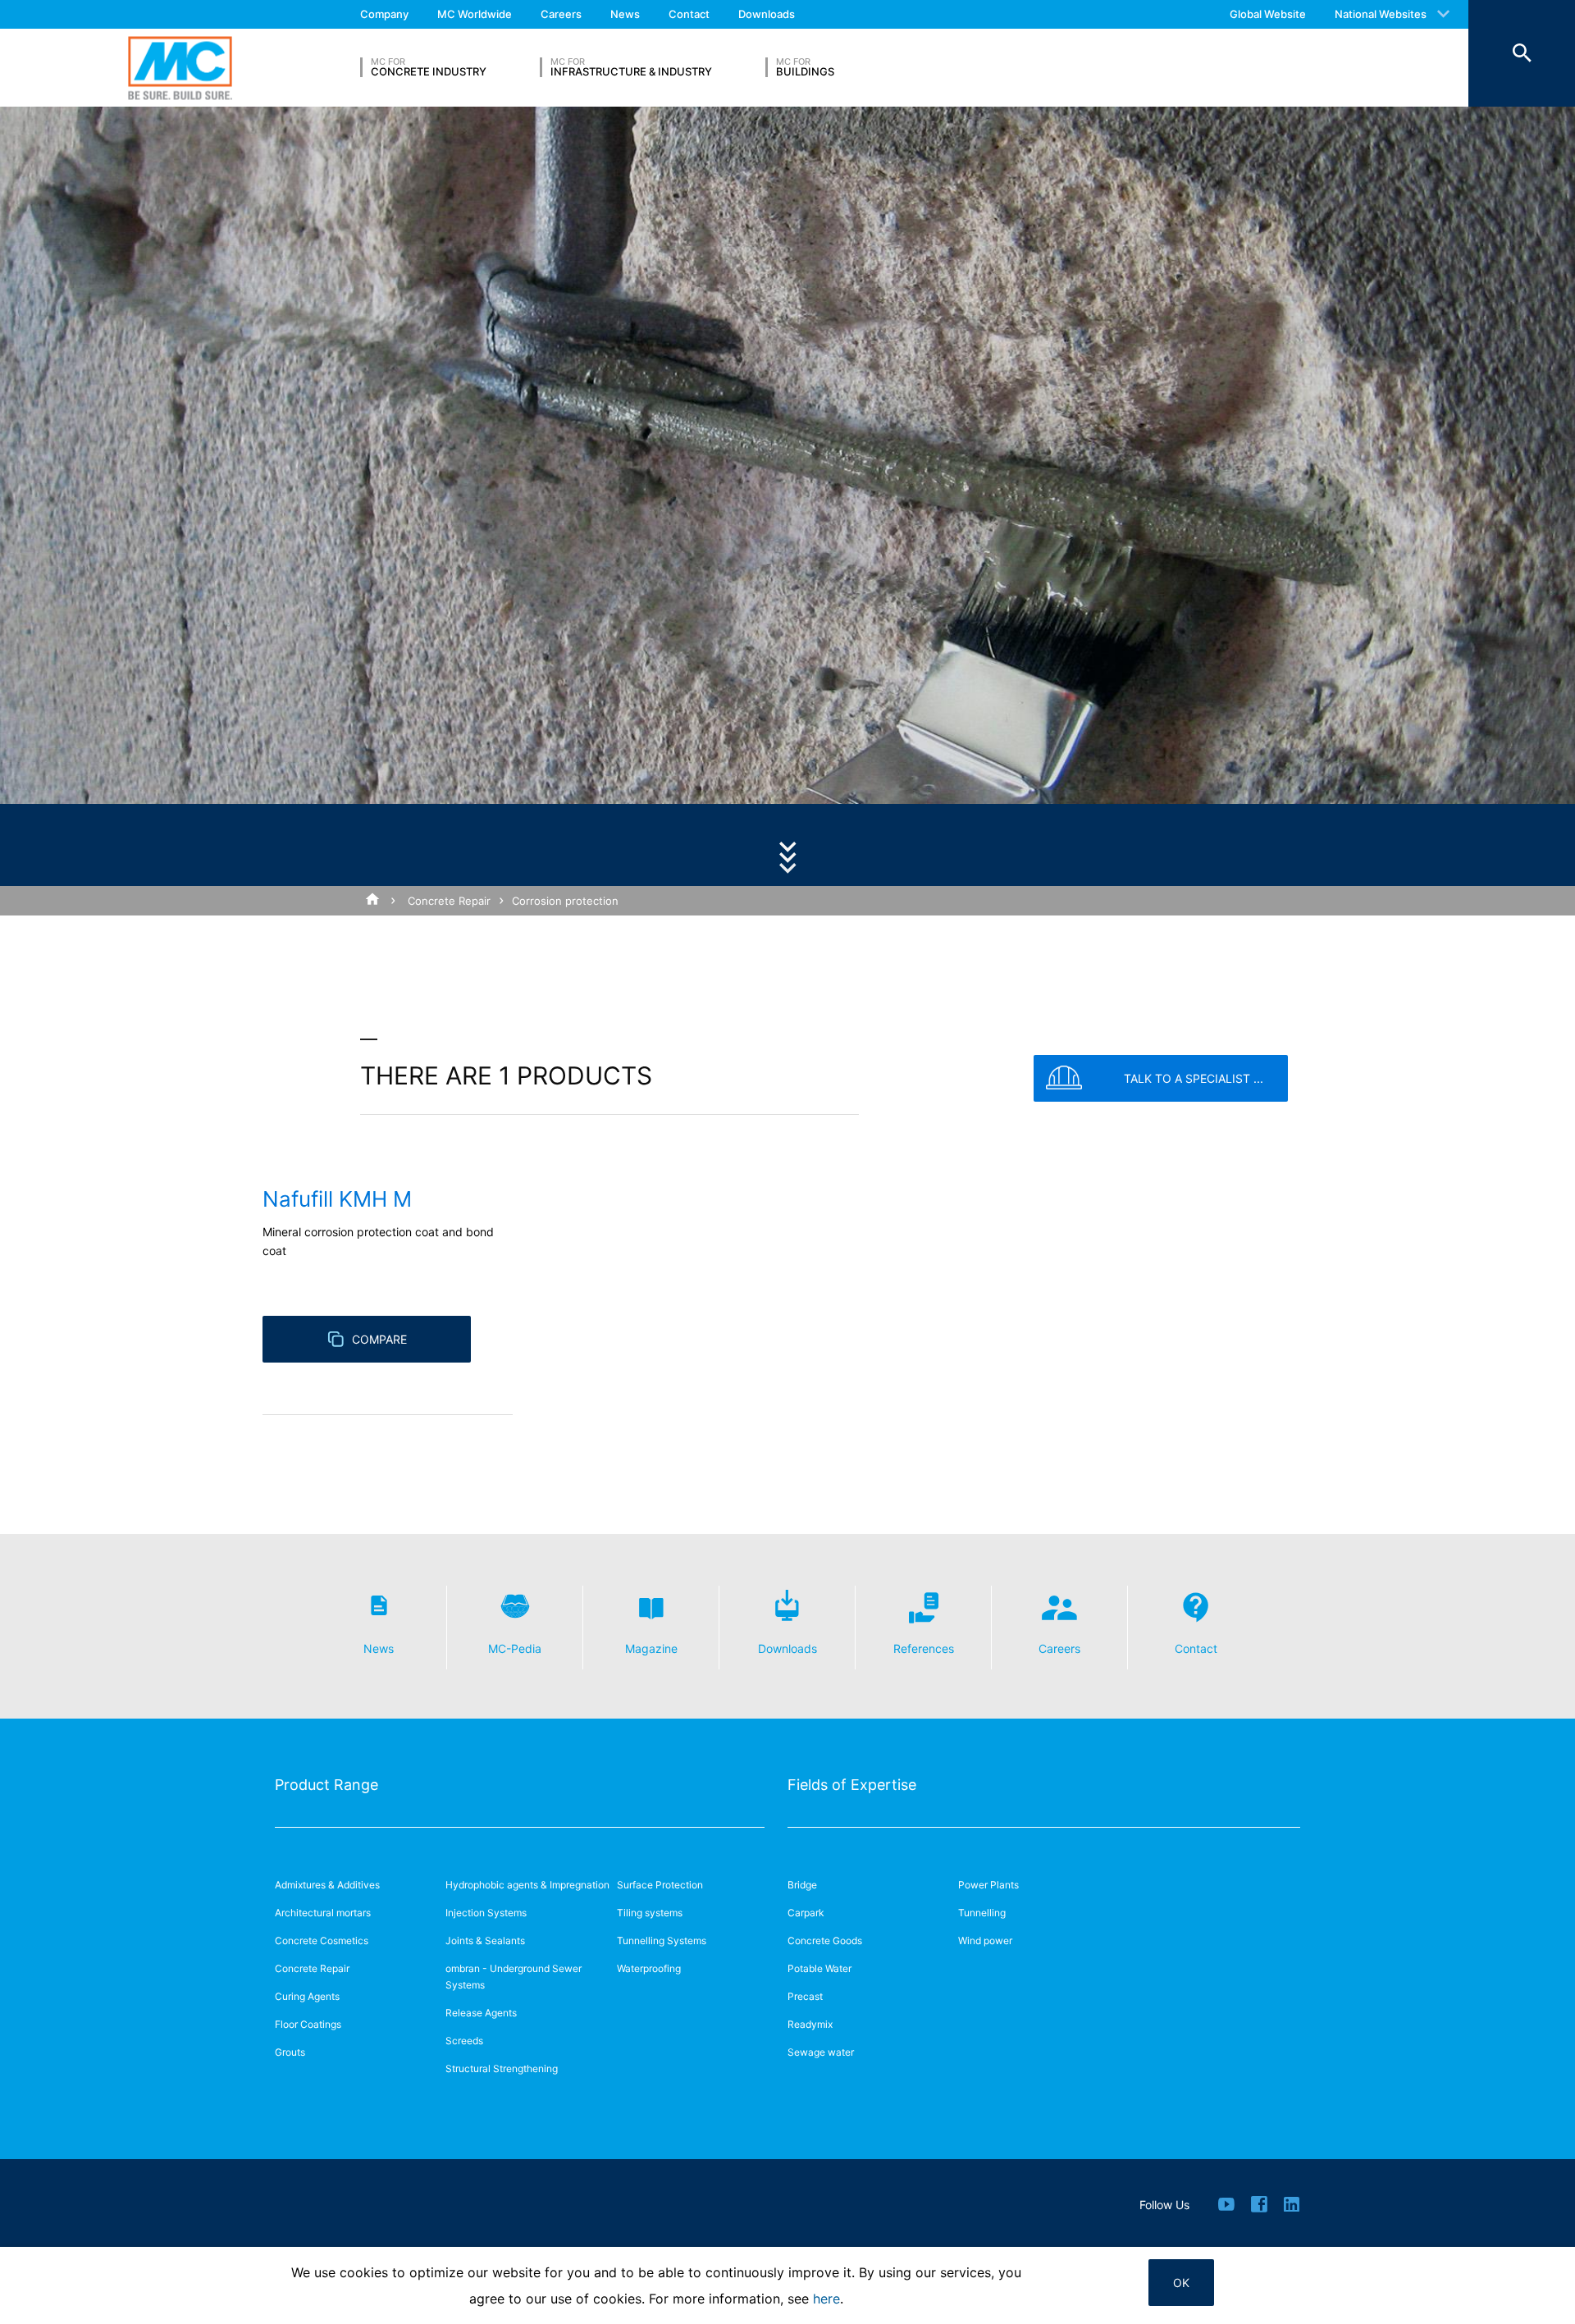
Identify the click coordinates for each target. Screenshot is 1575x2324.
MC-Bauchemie (180, 68)
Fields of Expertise (852, 1785)
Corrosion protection (565, 901)
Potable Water (819, 1968)
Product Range (326, 1785)
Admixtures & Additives (327, 1885)
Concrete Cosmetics (322, 1940)
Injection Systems (486, 1913)
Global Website (1268, 14)
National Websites (1381, 14)
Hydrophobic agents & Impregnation (527, 1885)
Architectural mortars (323, 1913)
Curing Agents (307, 1996)
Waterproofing (649, 1968)
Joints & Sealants (485, 1940)
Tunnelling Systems (662, 1940)
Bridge (802, 1885)
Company (384, 14)
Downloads (767, 14)
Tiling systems (650, 1913)
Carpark (806, 1913)
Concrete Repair (449, 901)
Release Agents (481, 2013)
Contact (689, 14)
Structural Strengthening (502, 2068)
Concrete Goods (825, 1940)
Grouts (290, 2052)
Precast (805, 1996)
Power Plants (988, 1885)
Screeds (464, 2041)
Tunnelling (982, 1913)
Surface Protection (660, 1885)
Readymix (810, 2024)
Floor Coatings (308, 2024)
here (826, 2299)
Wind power (985, 1940)
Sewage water (821, 2052)
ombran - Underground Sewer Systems (514, 1977)
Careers (561, 14)
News (625, 14)
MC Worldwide (475, 14)
